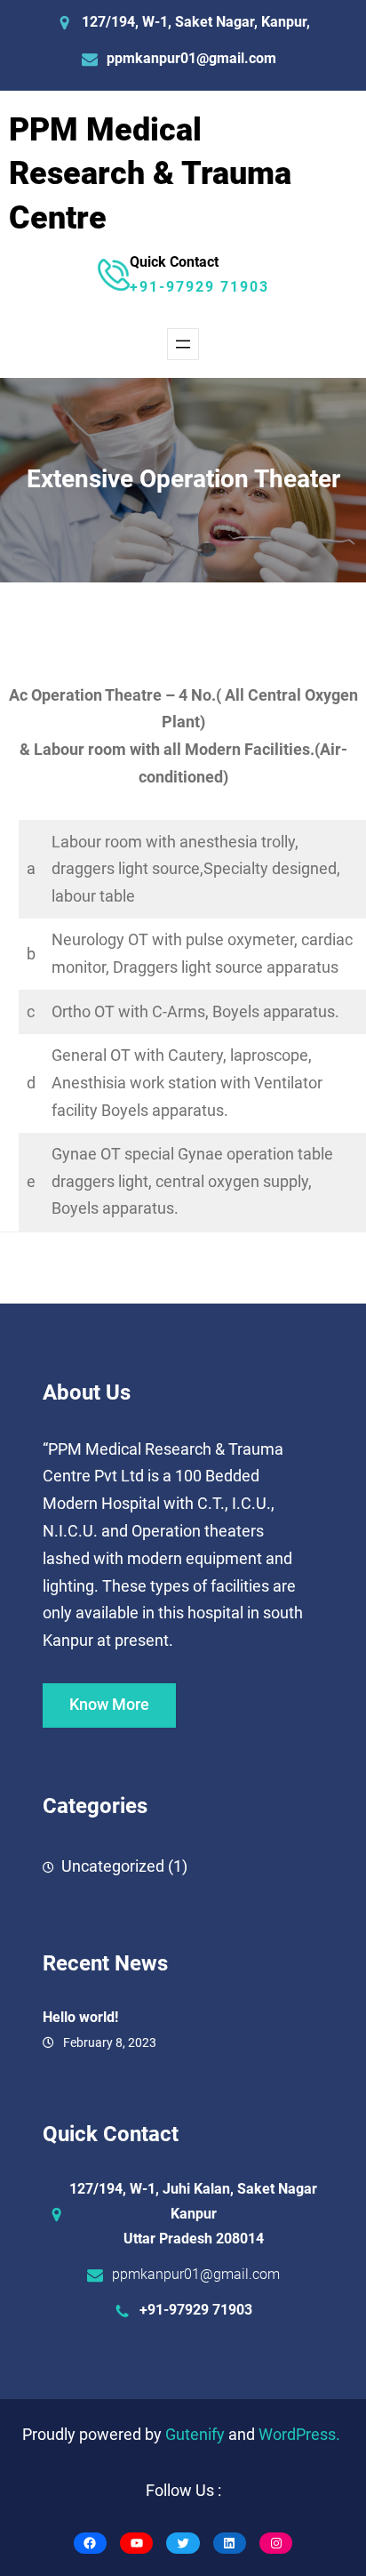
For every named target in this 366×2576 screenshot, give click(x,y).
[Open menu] (183, 344)
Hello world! (80, 2017)
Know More (109, 1705)
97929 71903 (218, 287)
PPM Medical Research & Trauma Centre (150, 174)
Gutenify (197, 2435)
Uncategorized (113, 1866)
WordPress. (299, 2435)
